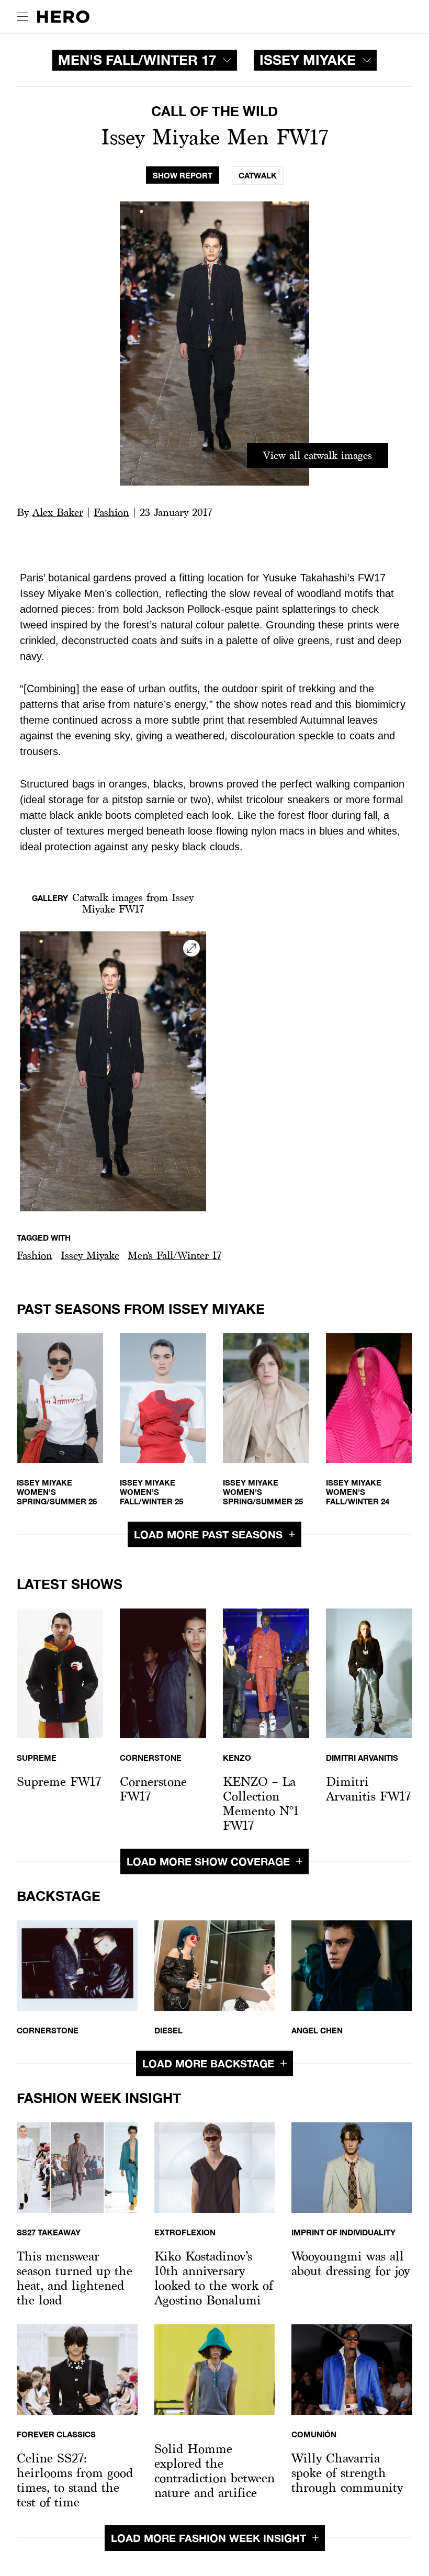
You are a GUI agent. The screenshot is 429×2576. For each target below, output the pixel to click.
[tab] (183, 176)
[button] (35, 1256)
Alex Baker (58, 512)
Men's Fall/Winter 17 (174, 1255)
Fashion (111, 512)
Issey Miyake (90, 1255)
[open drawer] (22, 17)
